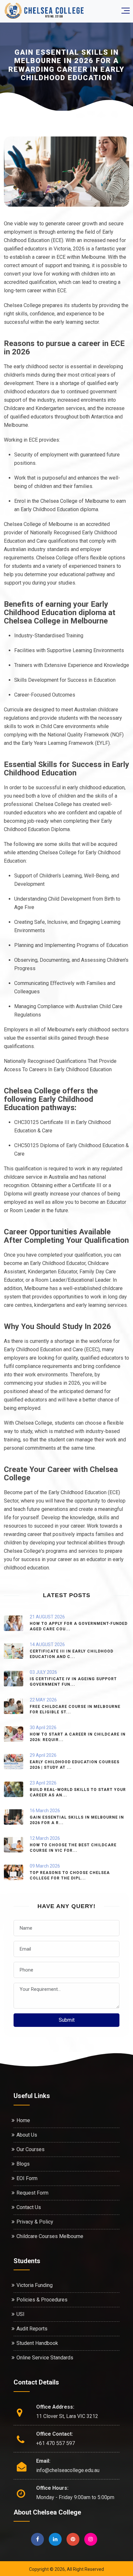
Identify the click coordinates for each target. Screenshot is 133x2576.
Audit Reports (32, 2329)
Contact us (29, 2207)
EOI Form (27, 2178)
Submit (67, 2020)
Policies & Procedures (42, 2300)
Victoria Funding (35, 2285)
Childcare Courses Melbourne (50, 2236)
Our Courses (31, 2149)
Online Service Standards (45, 2358)
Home (23, 2120)
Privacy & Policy (35, 2222)
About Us (27, 2135)
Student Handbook (37, 2343)
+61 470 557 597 (56, 2443)
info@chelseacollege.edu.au (68, 2470)
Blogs (23, 2164)
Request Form (32, 2193)
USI (20, 2314)
